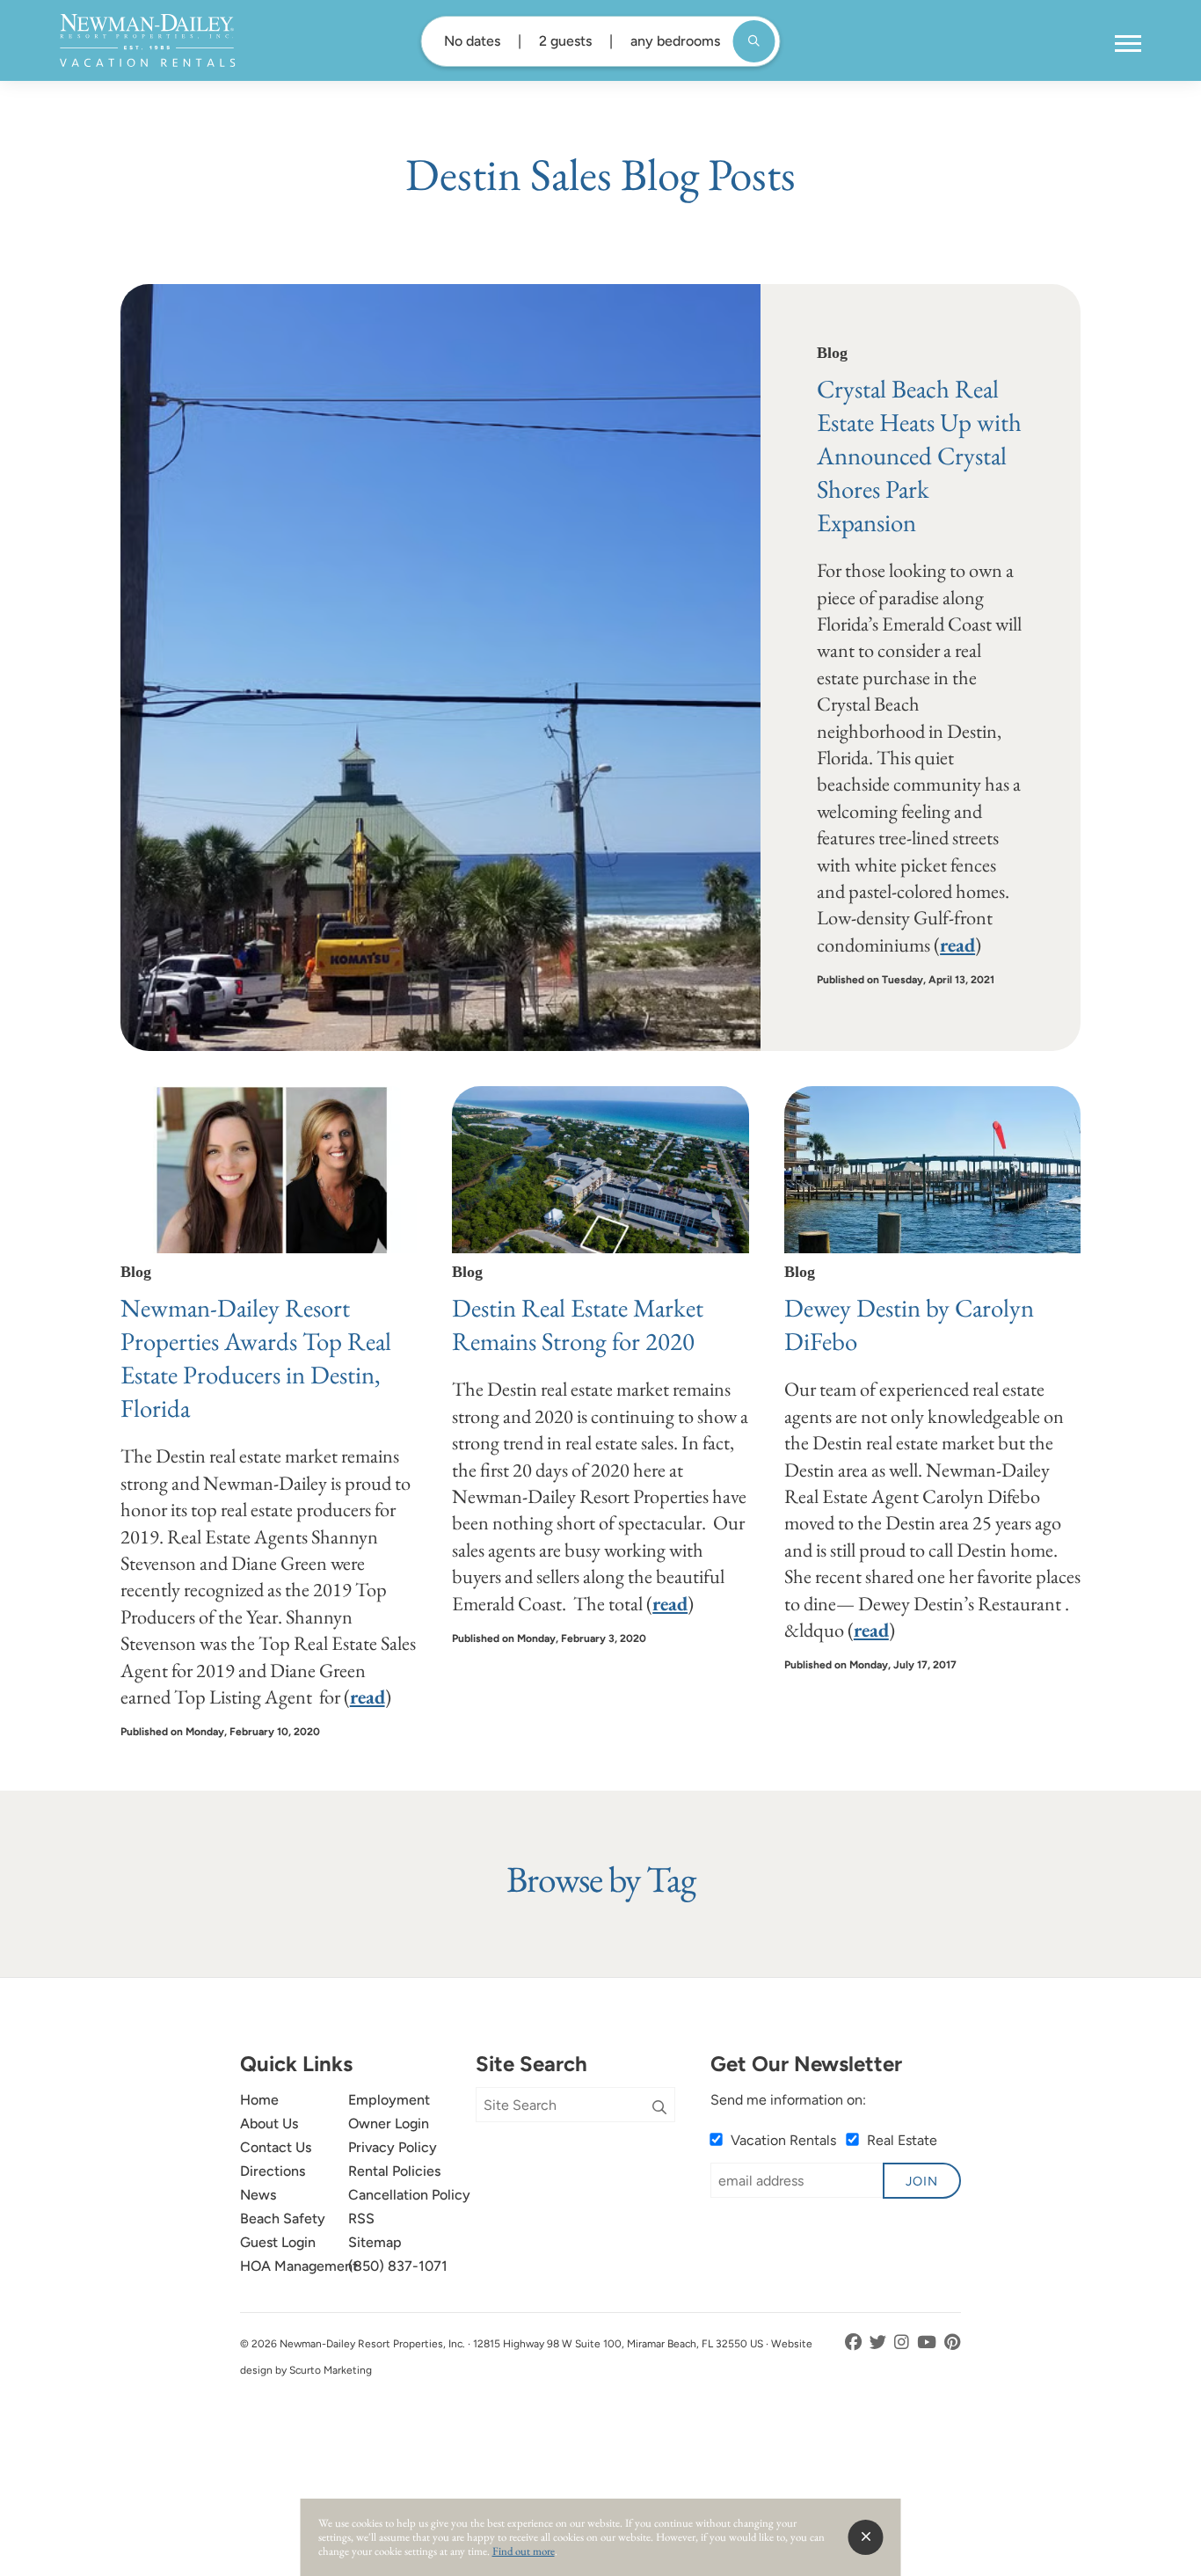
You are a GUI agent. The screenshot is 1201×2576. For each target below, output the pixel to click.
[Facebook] (855, 2342)
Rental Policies (394, 2171)
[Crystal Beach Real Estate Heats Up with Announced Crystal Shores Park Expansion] (441, 668)
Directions (273, 2171)
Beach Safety (283, 2218)
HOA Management (299, 2266)
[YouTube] (928, 2342)
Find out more (524, 2551)
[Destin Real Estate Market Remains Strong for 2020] (600, 1170)
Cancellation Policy (409, 2195)
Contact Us (276, 2147)
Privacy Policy (393, 2147)
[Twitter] (880, 2342)
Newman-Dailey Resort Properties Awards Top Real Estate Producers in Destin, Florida (256, 1358)
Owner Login (389, 2124)
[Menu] (1128, 44)
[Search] (659, 2108)
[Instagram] (903, 2342)
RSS (361, 2218)
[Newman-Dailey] (147, 40)
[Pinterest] (953, 2342)
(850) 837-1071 (398, 2266)
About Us (269, 2124)
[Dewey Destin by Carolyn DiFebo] (933, 1170)
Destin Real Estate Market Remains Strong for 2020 (578, 1324)
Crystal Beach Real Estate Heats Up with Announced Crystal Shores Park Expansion (919, 456)
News (258, 2195)
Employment (389, 2100)
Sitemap (375, 2242)
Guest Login (278, 2242)
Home (259, 2100)
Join (922, 2181)
